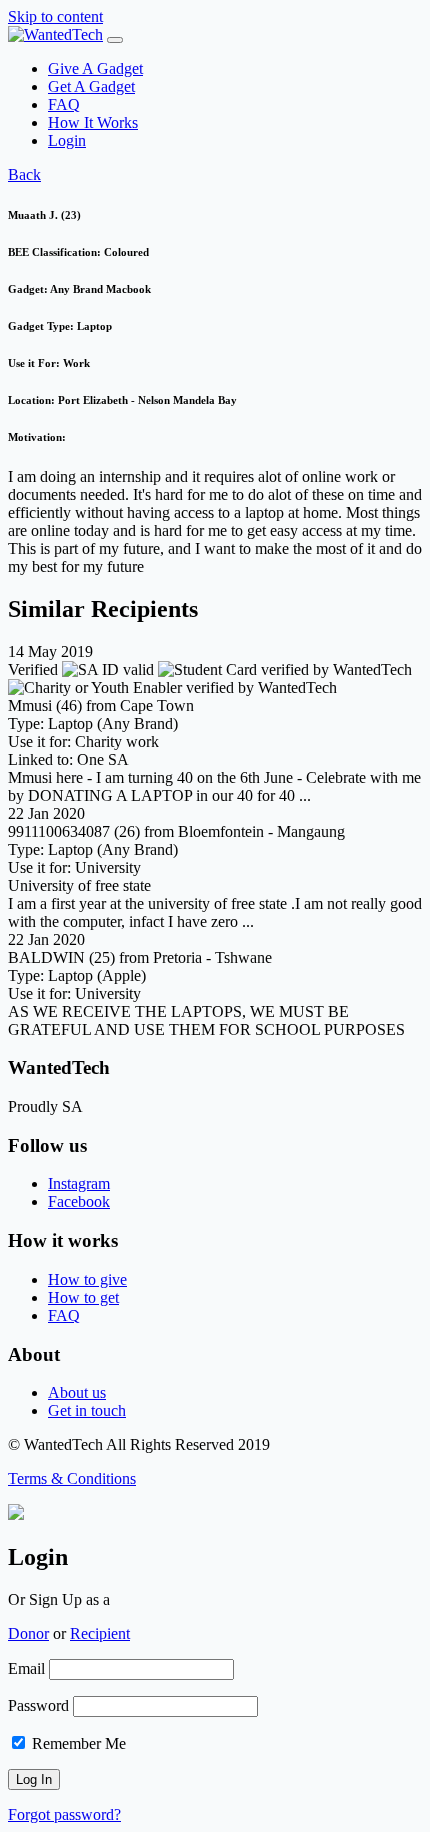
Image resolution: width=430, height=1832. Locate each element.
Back (24, 174)
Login (67, 140)
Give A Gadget (95, 68)
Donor (28, 1633)
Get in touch (87, 1410)
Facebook (79, 1201)
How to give (87, 1279)
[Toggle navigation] (115, 40)
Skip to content (55, 16)
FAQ (64, 104)
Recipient (100, 1633)
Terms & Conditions (72, 1478)
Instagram (79, 1183)
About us (77, 1392)
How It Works (93, 122)
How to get (83, 1297)
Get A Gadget (91, 86)
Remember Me (77, 1743)
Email (26, 1668)
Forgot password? (64, 1814)
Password (38, 1705)
